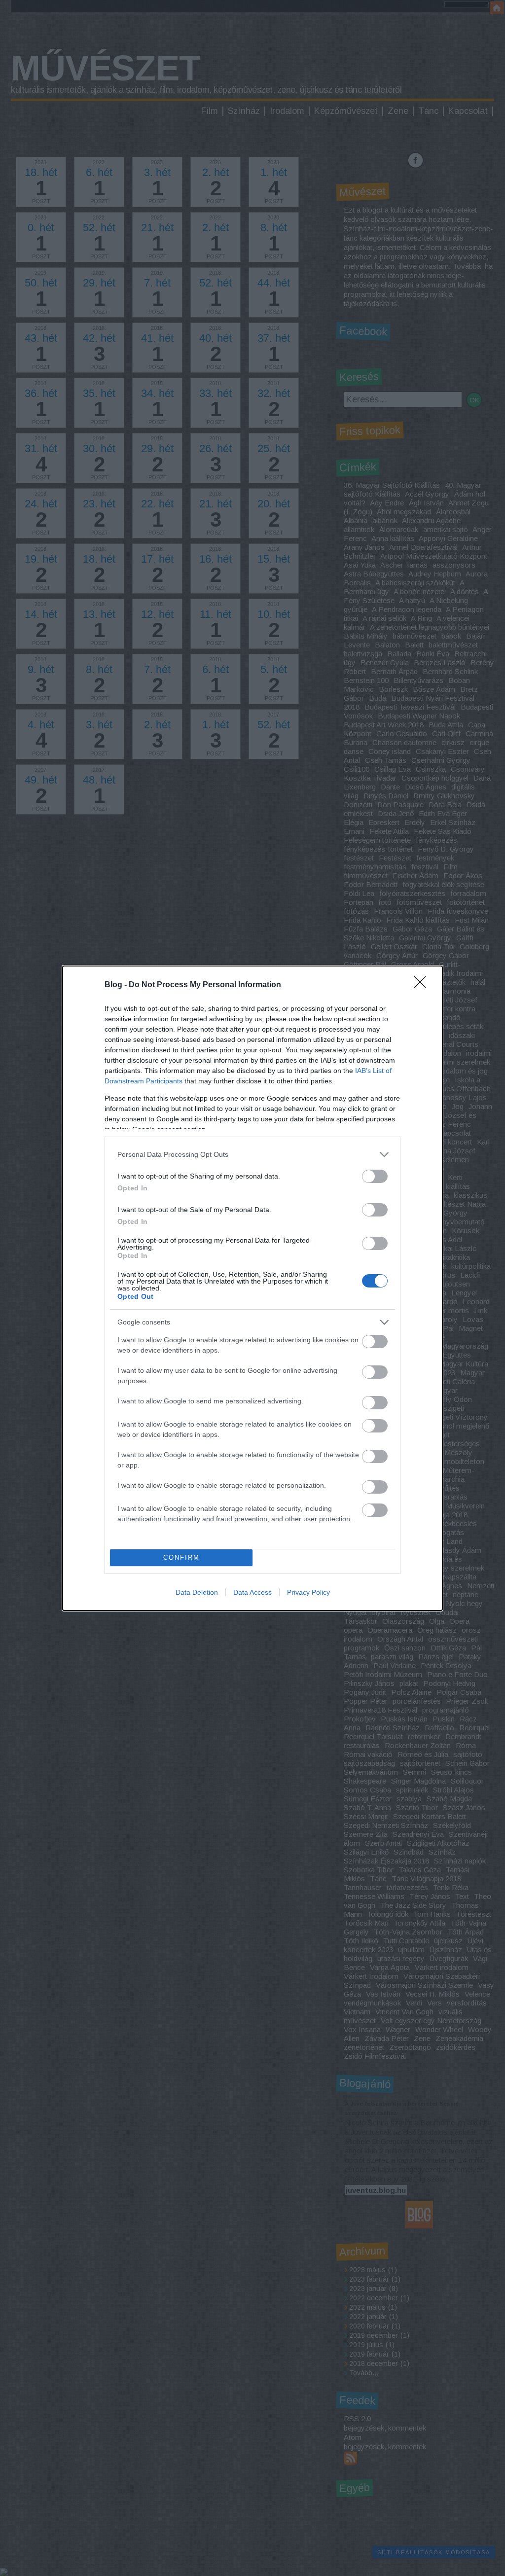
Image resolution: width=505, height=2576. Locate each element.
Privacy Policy (308, 1592)
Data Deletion (197, 1592)
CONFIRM (181, 1557)
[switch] (375, 1176)
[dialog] (252, 1288)
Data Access (252, 1592)
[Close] (423, 985)
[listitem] (252, 1155)
